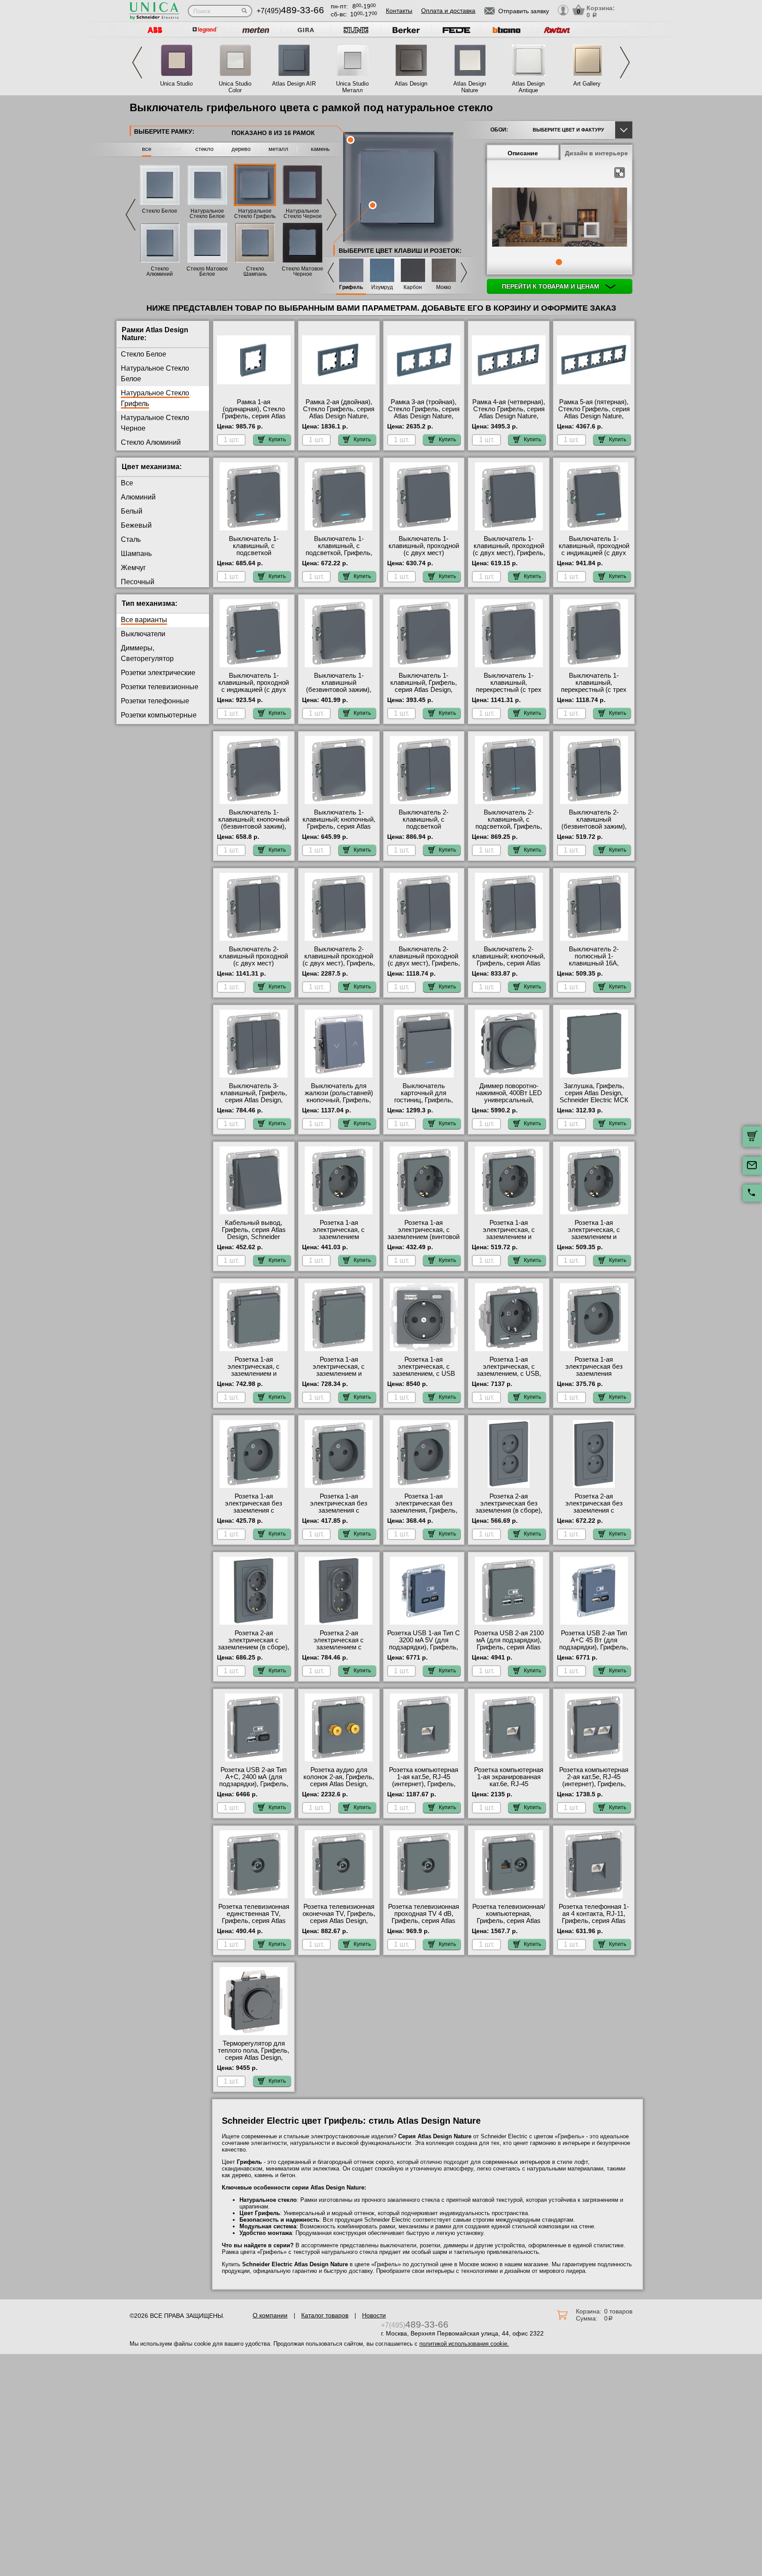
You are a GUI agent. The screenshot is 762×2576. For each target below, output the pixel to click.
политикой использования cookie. (464, 2344)
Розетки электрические (158, 673)
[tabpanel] (560, 218)
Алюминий (138, 497)
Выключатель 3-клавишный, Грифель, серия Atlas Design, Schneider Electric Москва (254, 1100)
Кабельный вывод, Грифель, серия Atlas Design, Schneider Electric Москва (254, 1233)
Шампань (136, 554)
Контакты (399, 11)
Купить (277, 439)
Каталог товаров (325, 2315)
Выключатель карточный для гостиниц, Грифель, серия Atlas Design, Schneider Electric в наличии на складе (424, 1104)
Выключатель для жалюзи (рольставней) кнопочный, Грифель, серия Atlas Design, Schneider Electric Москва (339, 1104)
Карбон (413, 287)
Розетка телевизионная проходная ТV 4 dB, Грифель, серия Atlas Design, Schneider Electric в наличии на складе (424, 1924)
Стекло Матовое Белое (207, 271)
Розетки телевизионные (160, 687)
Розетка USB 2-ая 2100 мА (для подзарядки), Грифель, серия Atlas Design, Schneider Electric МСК (509, 1647)
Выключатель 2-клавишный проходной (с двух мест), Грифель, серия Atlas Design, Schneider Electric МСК (339, 963)
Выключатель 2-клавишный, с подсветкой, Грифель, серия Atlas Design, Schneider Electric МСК (509, 826)
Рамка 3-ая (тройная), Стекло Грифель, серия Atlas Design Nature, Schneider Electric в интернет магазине (424, 416)
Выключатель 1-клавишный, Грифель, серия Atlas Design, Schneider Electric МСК (424, 686)
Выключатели (143, 634)
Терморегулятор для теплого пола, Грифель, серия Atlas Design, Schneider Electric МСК (254, 2054)
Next (625, 62)
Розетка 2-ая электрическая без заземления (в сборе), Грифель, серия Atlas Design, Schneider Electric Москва (509, 1514)
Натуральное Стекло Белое (207, 214)
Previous (137, 62)
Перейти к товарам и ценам (551, 286)
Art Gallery (587, 84)
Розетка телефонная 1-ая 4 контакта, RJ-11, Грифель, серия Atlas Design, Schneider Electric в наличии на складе (594, 1924)
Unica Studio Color (235, 87)
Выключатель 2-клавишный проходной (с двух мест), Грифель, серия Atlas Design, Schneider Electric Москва (424, 967)
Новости (374, 2315)
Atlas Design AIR (294, 84)
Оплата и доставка (448, 11)
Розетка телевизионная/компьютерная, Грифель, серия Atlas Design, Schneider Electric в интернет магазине (509, 1924)
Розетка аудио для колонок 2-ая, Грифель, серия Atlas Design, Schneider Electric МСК (339, 1780)
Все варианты (144, 620)
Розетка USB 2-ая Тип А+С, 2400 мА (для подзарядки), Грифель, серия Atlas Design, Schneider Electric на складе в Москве (254, 1787)
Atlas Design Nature (470, 87)
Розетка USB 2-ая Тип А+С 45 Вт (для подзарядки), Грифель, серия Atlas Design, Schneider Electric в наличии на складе (594, 1651)
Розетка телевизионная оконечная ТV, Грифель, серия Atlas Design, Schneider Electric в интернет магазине (339, 1921)
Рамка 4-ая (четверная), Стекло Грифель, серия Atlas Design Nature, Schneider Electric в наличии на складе (509, 416)
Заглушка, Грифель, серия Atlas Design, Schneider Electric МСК (594, 1093)
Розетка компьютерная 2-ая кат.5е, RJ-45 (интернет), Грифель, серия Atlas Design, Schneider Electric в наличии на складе (594, 1787)
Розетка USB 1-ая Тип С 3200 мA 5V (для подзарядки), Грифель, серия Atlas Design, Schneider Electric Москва (424, 1651)
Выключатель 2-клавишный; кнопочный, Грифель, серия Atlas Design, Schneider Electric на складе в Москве (509, 967)
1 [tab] (559, 262)
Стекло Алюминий (160, 271)
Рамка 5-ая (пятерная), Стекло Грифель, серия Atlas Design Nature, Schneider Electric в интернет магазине (594, 416)
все (147, 149)
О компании (270, 2315)
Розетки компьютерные (159, 715)
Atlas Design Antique (528, 87)
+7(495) (290, 11)
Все (127, 483)
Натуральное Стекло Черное (303, 214)
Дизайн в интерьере (596, 153)
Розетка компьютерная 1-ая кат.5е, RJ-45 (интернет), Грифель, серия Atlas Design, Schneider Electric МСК (424, 1784)
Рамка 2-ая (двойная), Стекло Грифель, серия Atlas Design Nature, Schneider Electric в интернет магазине (339, 416)
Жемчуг (133, 568)
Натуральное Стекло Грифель (255, 214)
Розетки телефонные (155, 701)
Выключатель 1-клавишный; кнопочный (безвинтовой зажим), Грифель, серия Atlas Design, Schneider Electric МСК (254, 830)
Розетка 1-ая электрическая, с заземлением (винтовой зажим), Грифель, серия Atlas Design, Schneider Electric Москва (424, 1240)
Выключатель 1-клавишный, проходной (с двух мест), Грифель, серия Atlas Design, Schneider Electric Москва (509, 556)
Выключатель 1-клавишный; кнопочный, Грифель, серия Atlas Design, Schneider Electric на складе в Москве (339, 830)
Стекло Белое (160, 211)
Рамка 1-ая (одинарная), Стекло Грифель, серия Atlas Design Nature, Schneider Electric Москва (254, 420)
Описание (523, 153)
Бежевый (136, 525)
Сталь (131, 539)
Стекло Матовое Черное (303, 271)
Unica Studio (176, 84)
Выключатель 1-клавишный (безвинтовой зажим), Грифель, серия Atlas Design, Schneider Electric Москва (339, 693)
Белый (132, 511)
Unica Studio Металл (352, 87)
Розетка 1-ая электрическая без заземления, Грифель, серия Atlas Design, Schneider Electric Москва (424, 1514)
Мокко (444, 287)
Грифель (351, 287)
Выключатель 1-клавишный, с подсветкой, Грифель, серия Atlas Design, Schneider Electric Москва (339, 556)
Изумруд (382, 287)
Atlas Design (411, 84)
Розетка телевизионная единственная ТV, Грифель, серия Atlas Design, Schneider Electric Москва (254, 1921)
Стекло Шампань (255, 271)
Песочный (138, 582)
